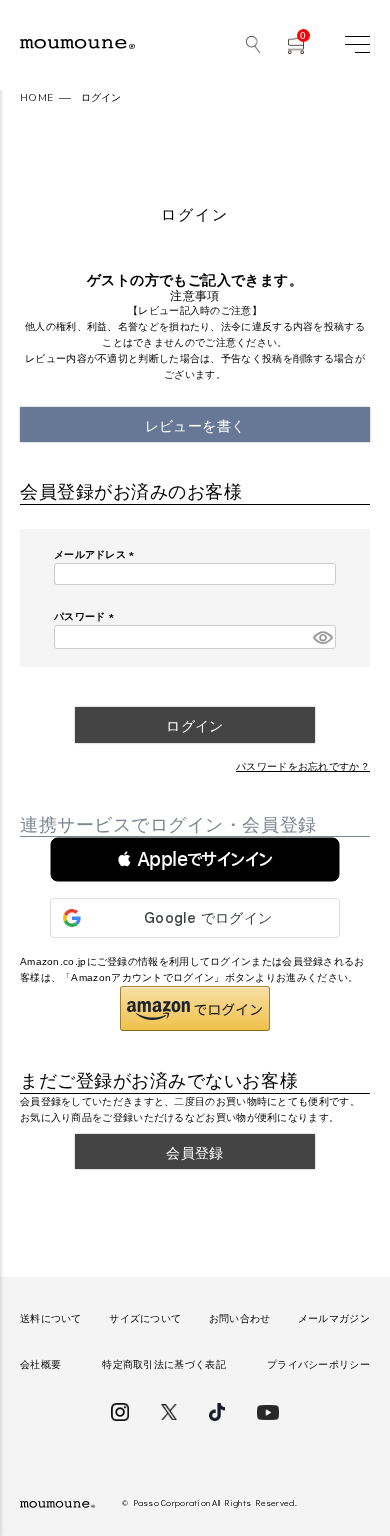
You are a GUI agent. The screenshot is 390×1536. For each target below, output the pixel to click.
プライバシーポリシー (318, 1364)
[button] (195, 859)
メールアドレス (96, 554)
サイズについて (145, 1318)
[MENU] (357, 44)
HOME (36, 98)
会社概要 (40, 1364)
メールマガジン (334, 1318)
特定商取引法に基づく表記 (164, 1364)
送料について (51, 1318)
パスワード (86, 616)
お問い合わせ (240, 1318)
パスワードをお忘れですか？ (303, 766)
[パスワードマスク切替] (321, 637)
